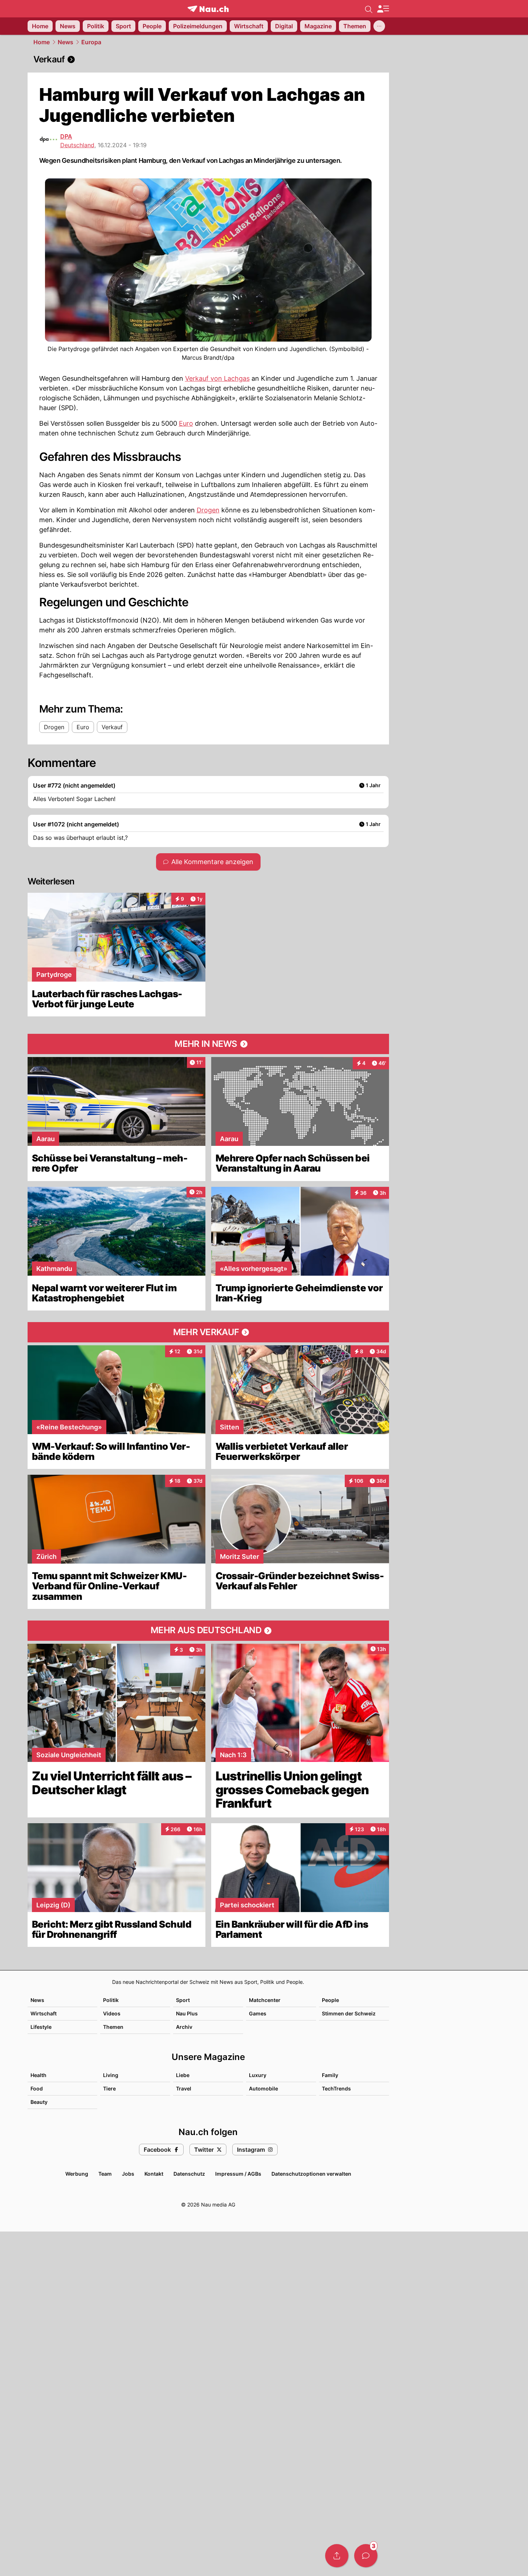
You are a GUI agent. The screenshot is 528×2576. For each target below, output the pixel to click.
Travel (184, 2088)
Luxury (258, 2075)
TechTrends (336, 2088)
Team (105, 2174)
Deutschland (77, 145)
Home (42, 42)
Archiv (184, 2027)
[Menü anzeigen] (383, 9)
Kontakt (154, 2174)
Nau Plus (187, 2013)
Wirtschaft (44, 2013)
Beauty (39, 2102)
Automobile (263, 2088)
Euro (186, 423)
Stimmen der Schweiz (349, 2013)
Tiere (109, 2088)
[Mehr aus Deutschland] (208, 1631)
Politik (111, 2000)
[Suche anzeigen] (369, 9)
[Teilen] (337, 2556)
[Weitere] (379, 26)
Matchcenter (265, 2000)
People (330, 2000)
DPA (66, 136)
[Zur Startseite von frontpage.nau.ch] (208, 9)
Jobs (128, 2174)
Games (258, 2013)
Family (330, 2075)
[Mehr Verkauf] (208, 1332)
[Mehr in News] (208, 1044)
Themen (113, 2027)
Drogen (208, 510)
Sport (183, 2000)
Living (111, 2075)
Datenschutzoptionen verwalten (311, 2174)
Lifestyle (41, 2027)
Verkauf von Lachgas (217, 378)
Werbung (77, 2174)
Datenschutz (189, 2174)
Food (37, 2088)
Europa (91, 42)
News (66, 42)
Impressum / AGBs (238, 2174)
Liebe (183, 2075)
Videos (112, 2013)
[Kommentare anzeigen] (366, 2556)
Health (38, 2075)
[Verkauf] (208, 59)
